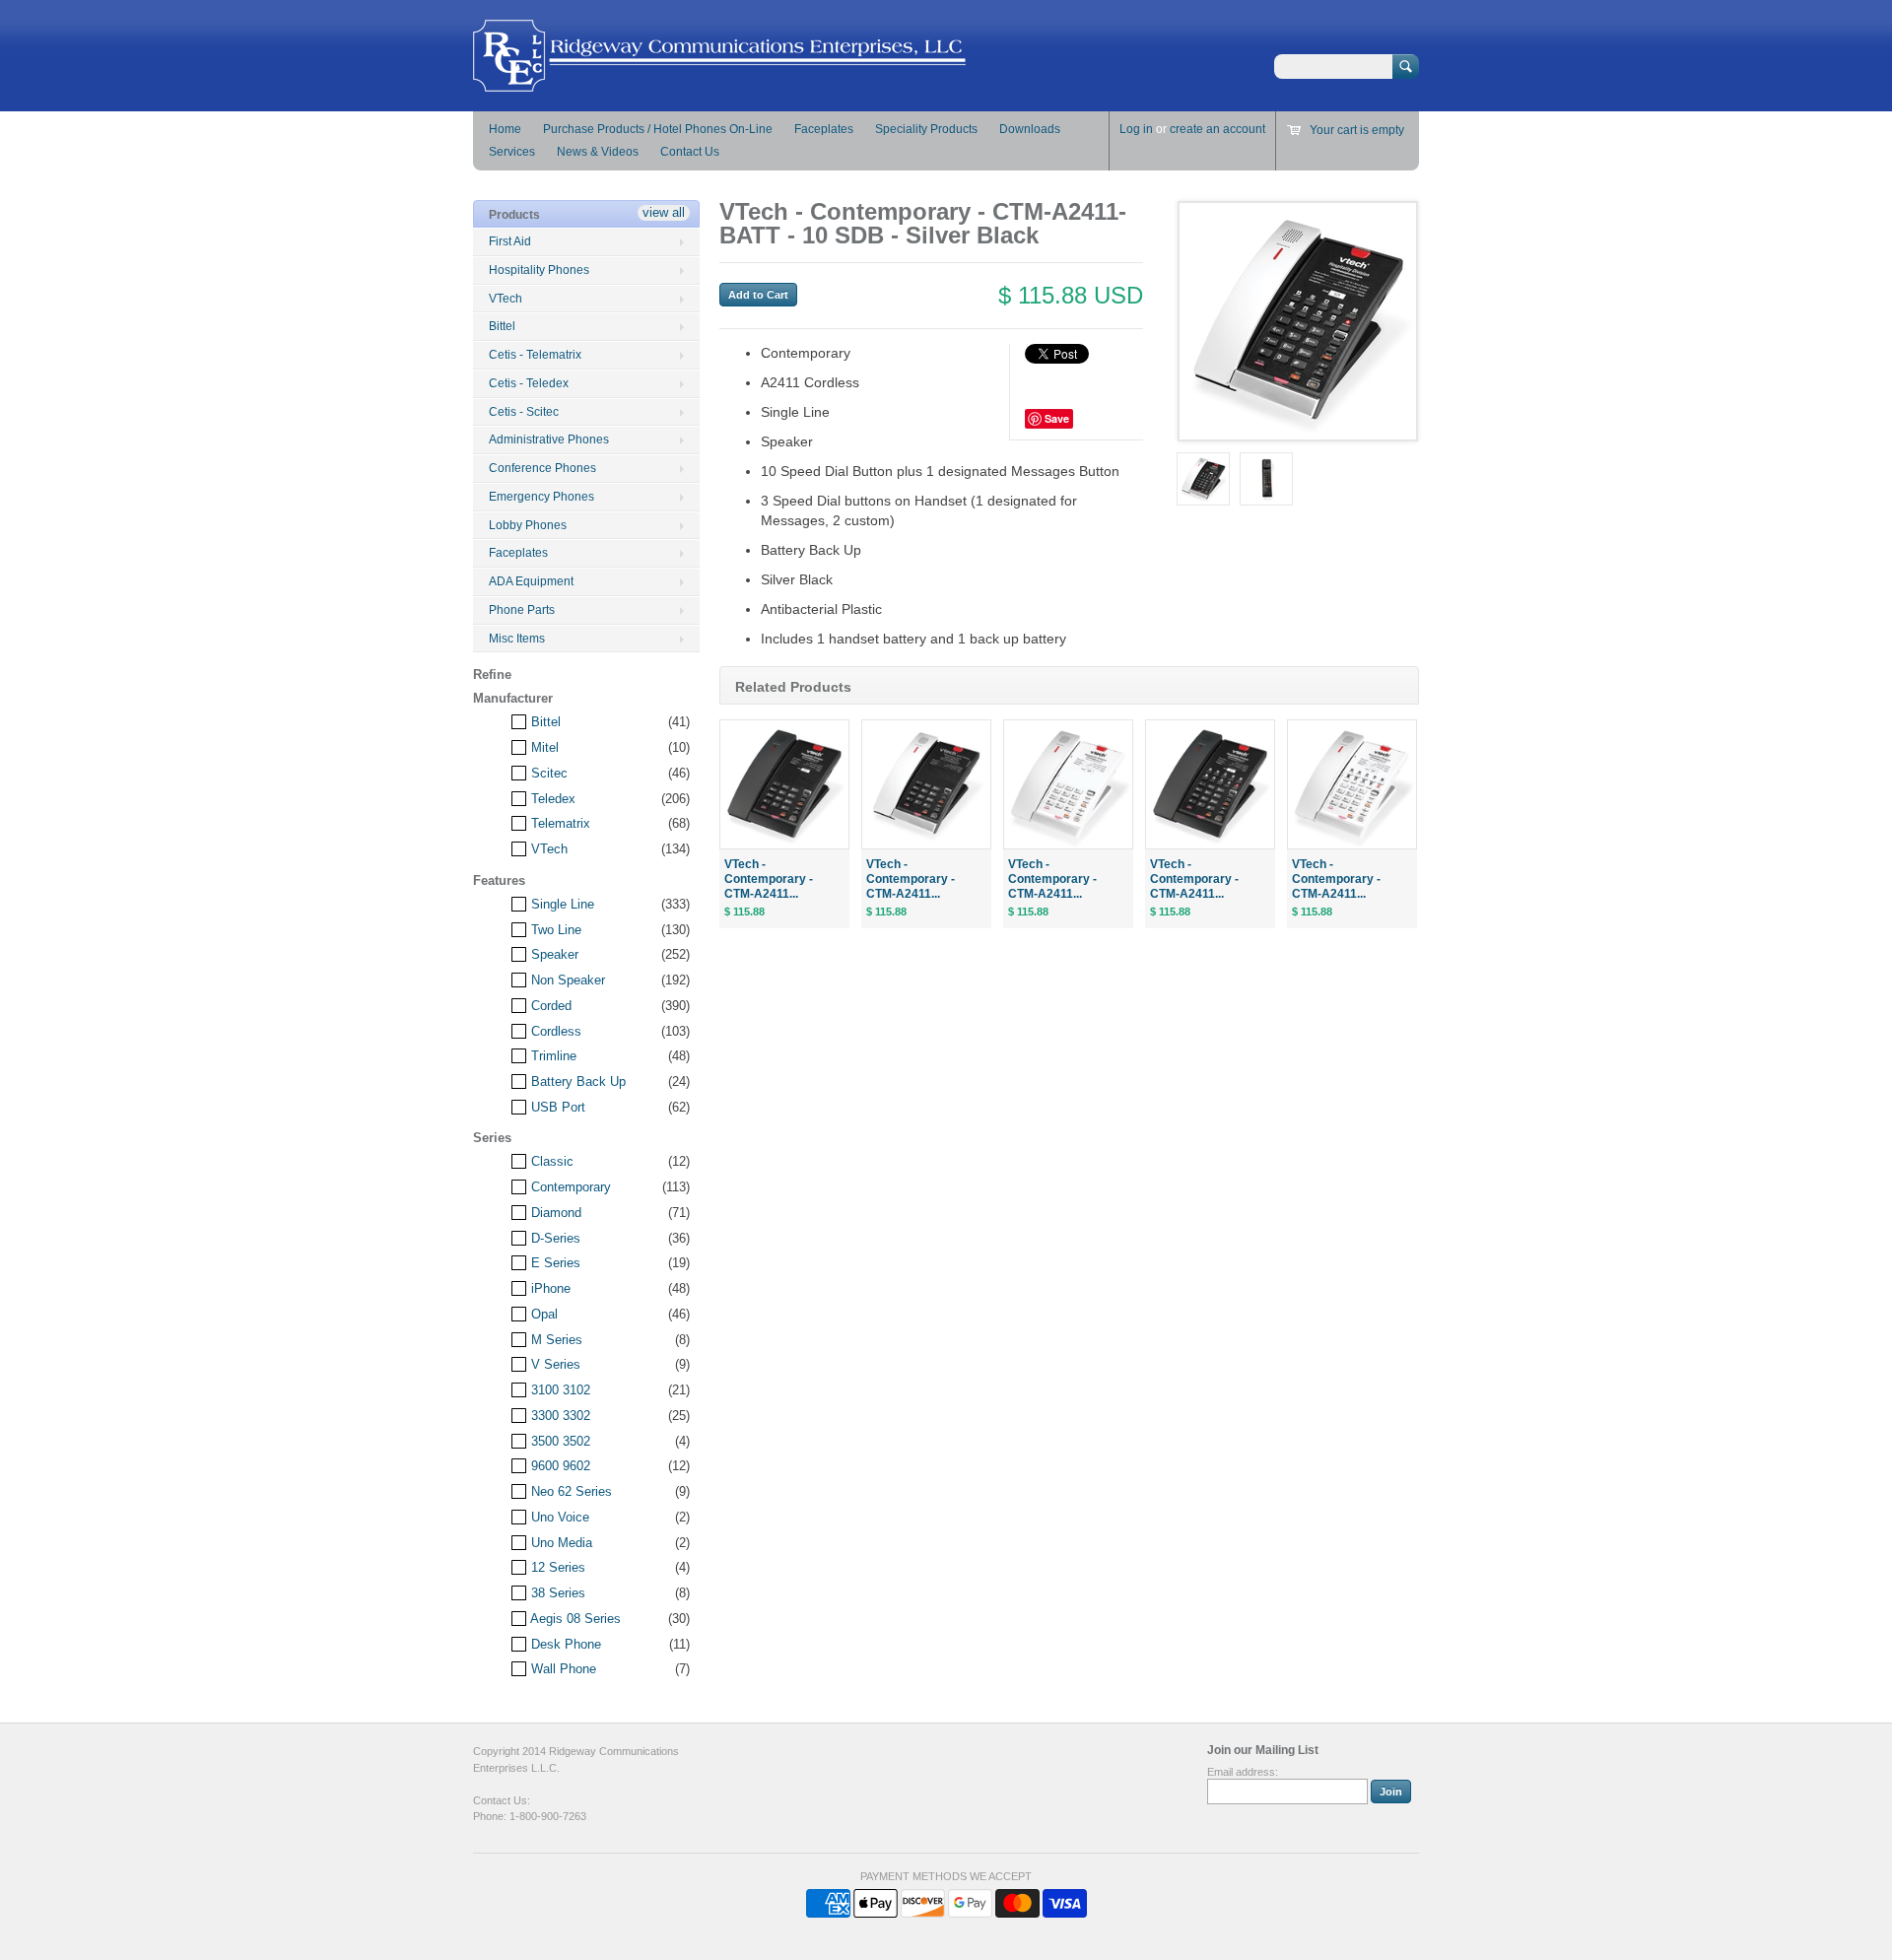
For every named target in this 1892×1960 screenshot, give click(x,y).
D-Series (554, 1238)
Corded (549, 1006)
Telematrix (559, 823)
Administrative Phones (549, 439)
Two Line (554, 930)
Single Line (561, 904)
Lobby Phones (528, 525)
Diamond (554, 1213)
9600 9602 (559, 1466)
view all (664, 212)
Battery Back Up (576, 1081)
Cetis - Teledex (529, 383)
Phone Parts (522, 610)
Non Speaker (566, 980)
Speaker (553, 954)
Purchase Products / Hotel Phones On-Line (658, 129)
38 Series (556, 1593)
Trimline (552, 1056)
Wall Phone (562, 1669)
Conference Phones (542, 468)
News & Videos (598, 152)
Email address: (1243, 1772)
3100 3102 (559, 1390)
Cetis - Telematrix (535, 355)
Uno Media (560, 1543)
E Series (554, 1263)
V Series (554, 1364)
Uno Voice (558, 1517)
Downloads (1030, 129)
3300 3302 (559, 1416)
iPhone (549, 1288)
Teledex (551, 799)
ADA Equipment (531, 581)
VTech (506, 299)
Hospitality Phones (539, 270)
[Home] (719, 82)
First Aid (510, 241)
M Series (555, 1340)
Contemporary (569, 1187)
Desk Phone (564, 1644)
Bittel (502, 326)
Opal (542, 1314)
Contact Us (690, 152)
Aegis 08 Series (574, 1619)
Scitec (547, 773)
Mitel (543, 747)
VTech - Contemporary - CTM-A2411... (769, 879)
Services (512, 152)
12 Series (556, 1567)
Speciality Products (926, 129)
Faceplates (824, 129)
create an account (1217, 129)
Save (1057, 418)
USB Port (556, 1107)
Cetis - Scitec (524, 412)
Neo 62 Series (570, 1491)
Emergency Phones (541, 497)
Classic (550, 1161)
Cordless (554, 1031)
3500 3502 (559, 1441)
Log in (1136, 129)
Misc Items (517, 639)
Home (505, 129)
